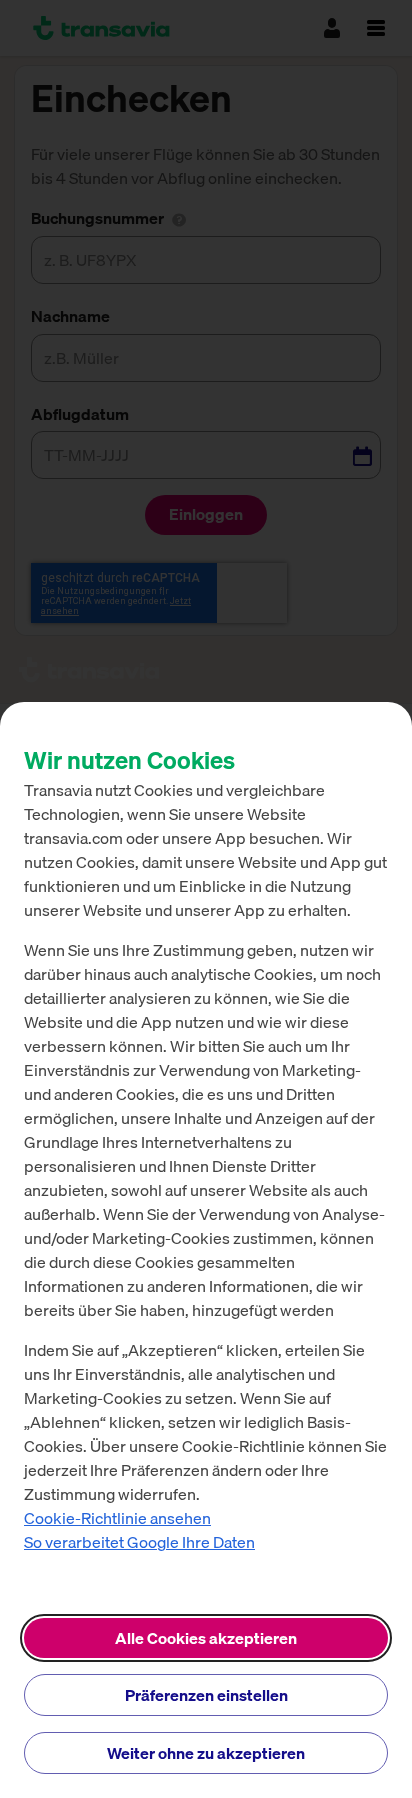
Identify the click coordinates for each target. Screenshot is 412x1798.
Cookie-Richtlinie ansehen (117, 1518)
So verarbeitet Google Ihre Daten (139, 1542)
